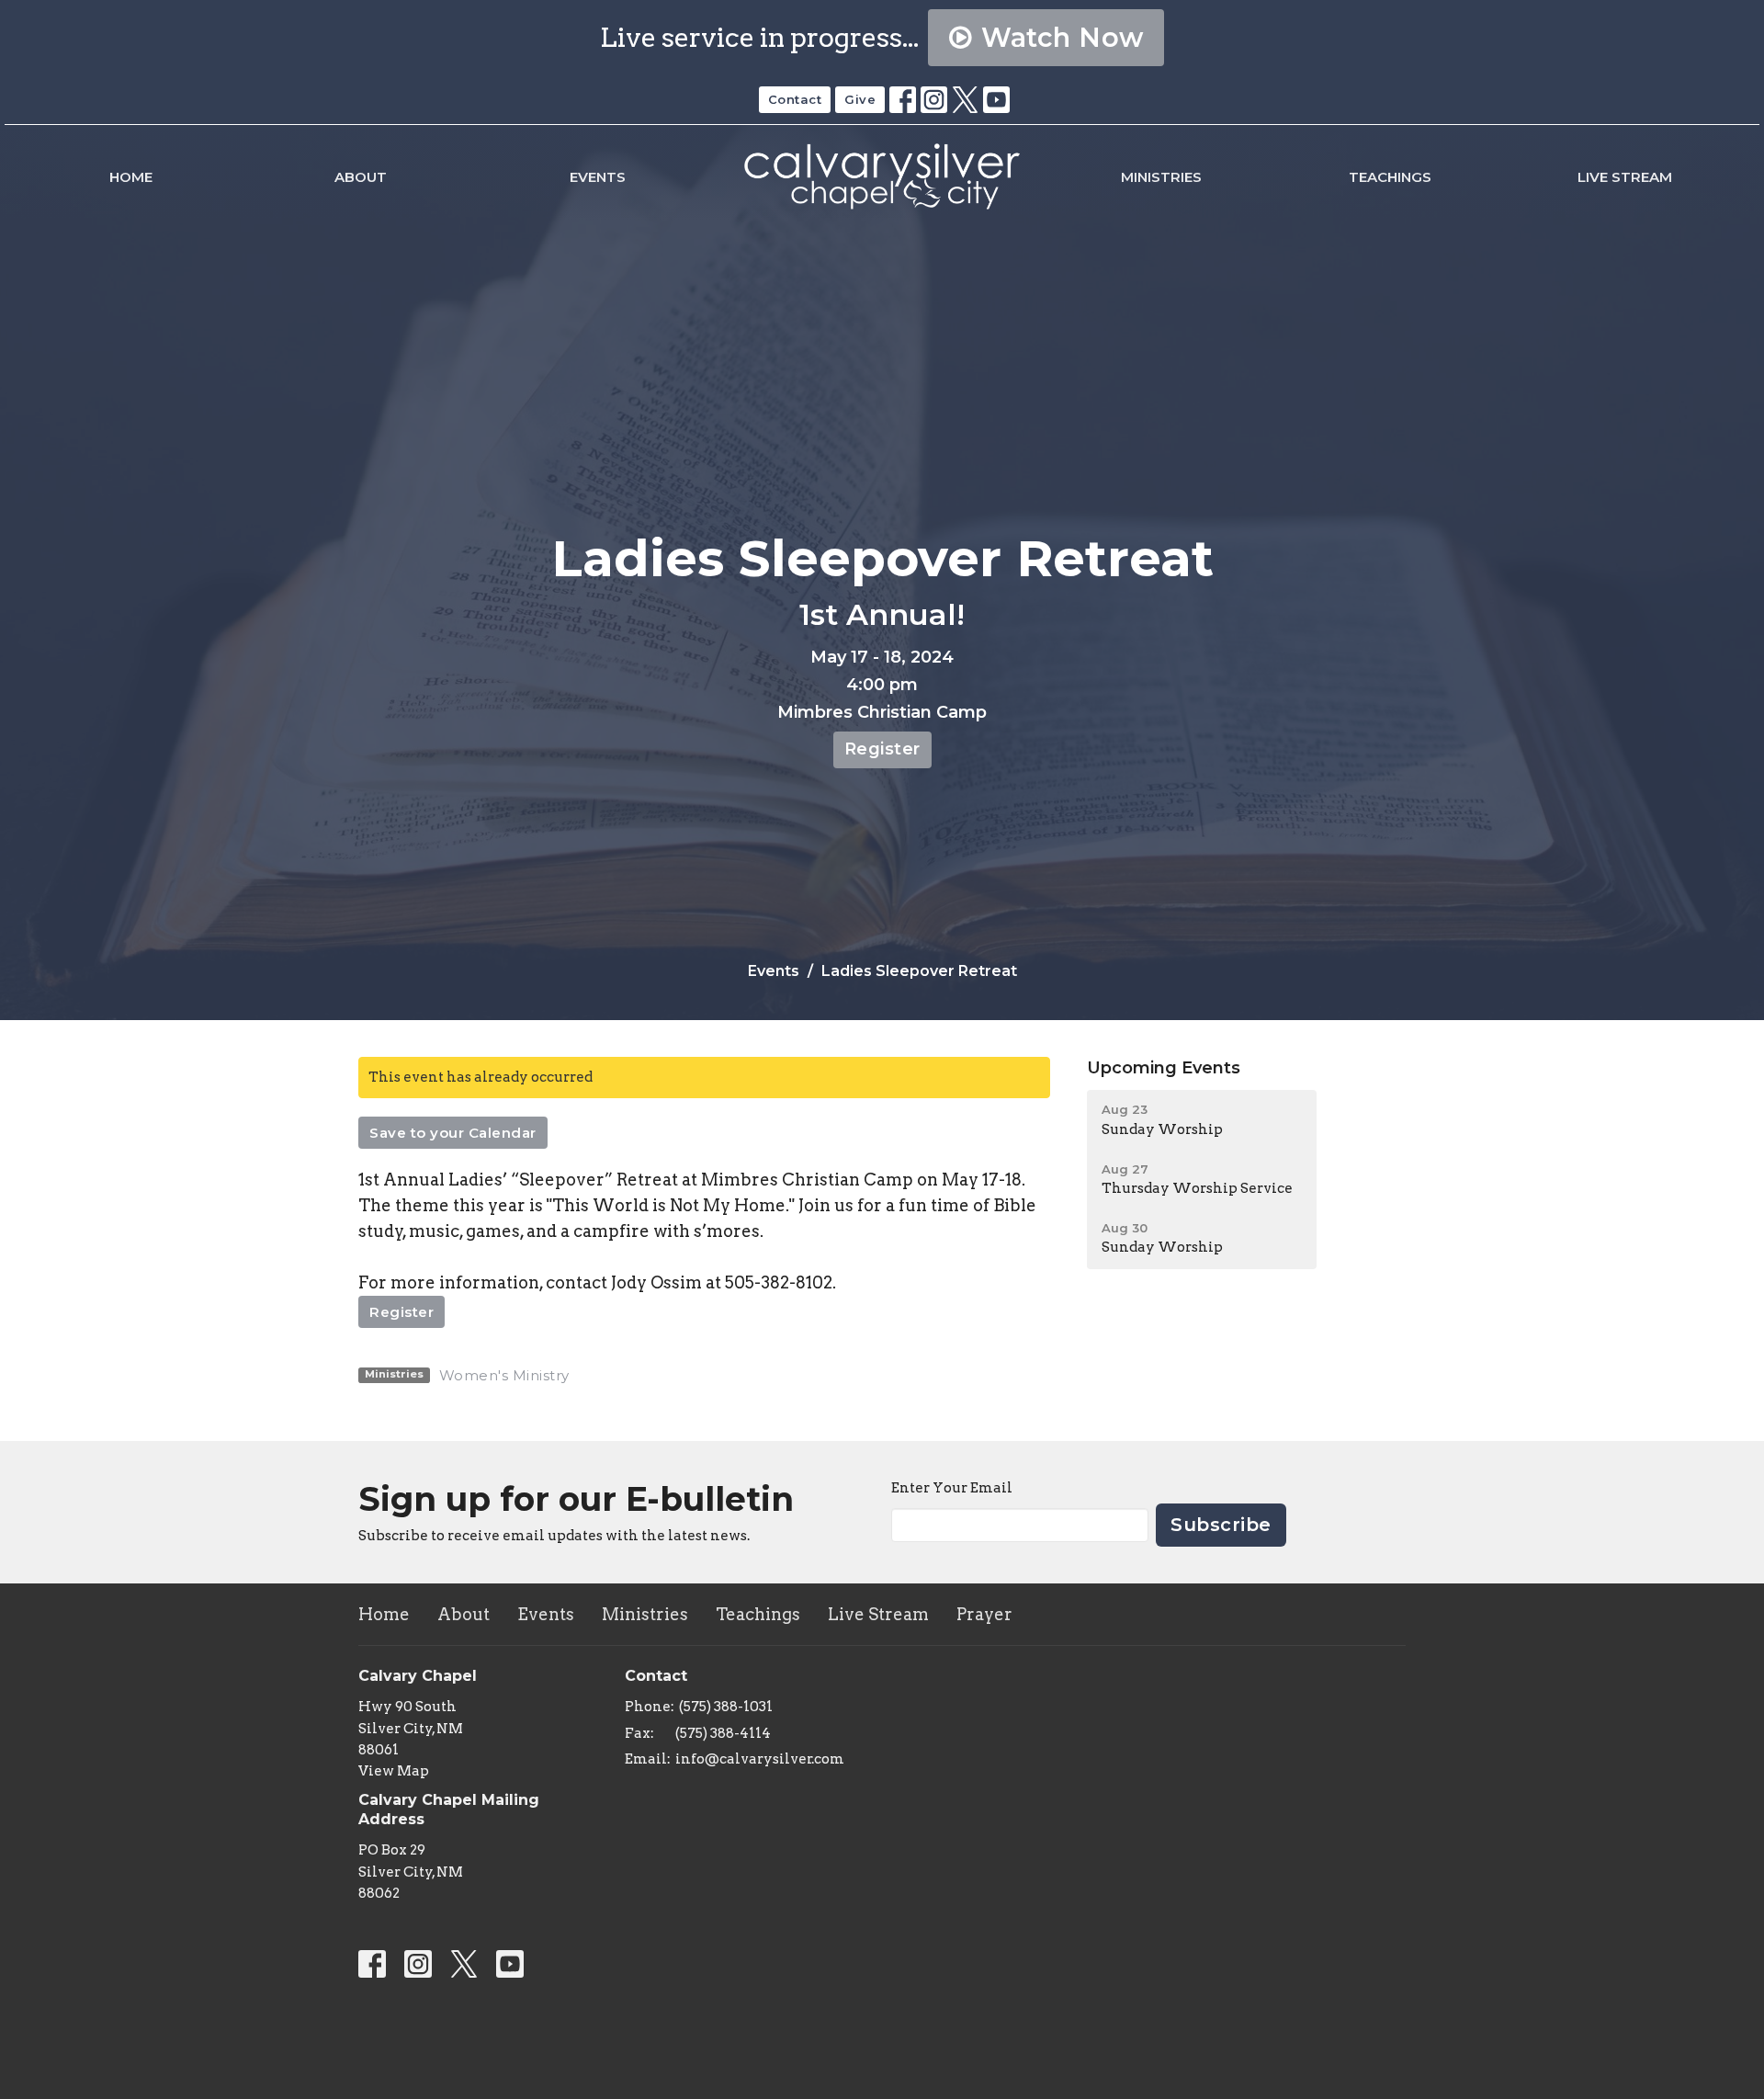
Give (860, 99)
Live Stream (1625, 177)
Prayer (984, 1614)
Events (598, 177)
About (361, 177)
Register (882, 749)
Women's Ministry (504, 1375)
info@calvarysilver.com (760, 1759)
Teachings (1390, 177)
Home (131, 177)
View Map (394, 1771)
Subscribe (1221, 1525)
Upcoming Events (1164, 1068)
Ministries (1161, 177)
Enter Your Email (952, 1488)
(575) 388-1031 (726, 1707)
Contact (795, 99)
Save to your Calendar (453, 1133)
